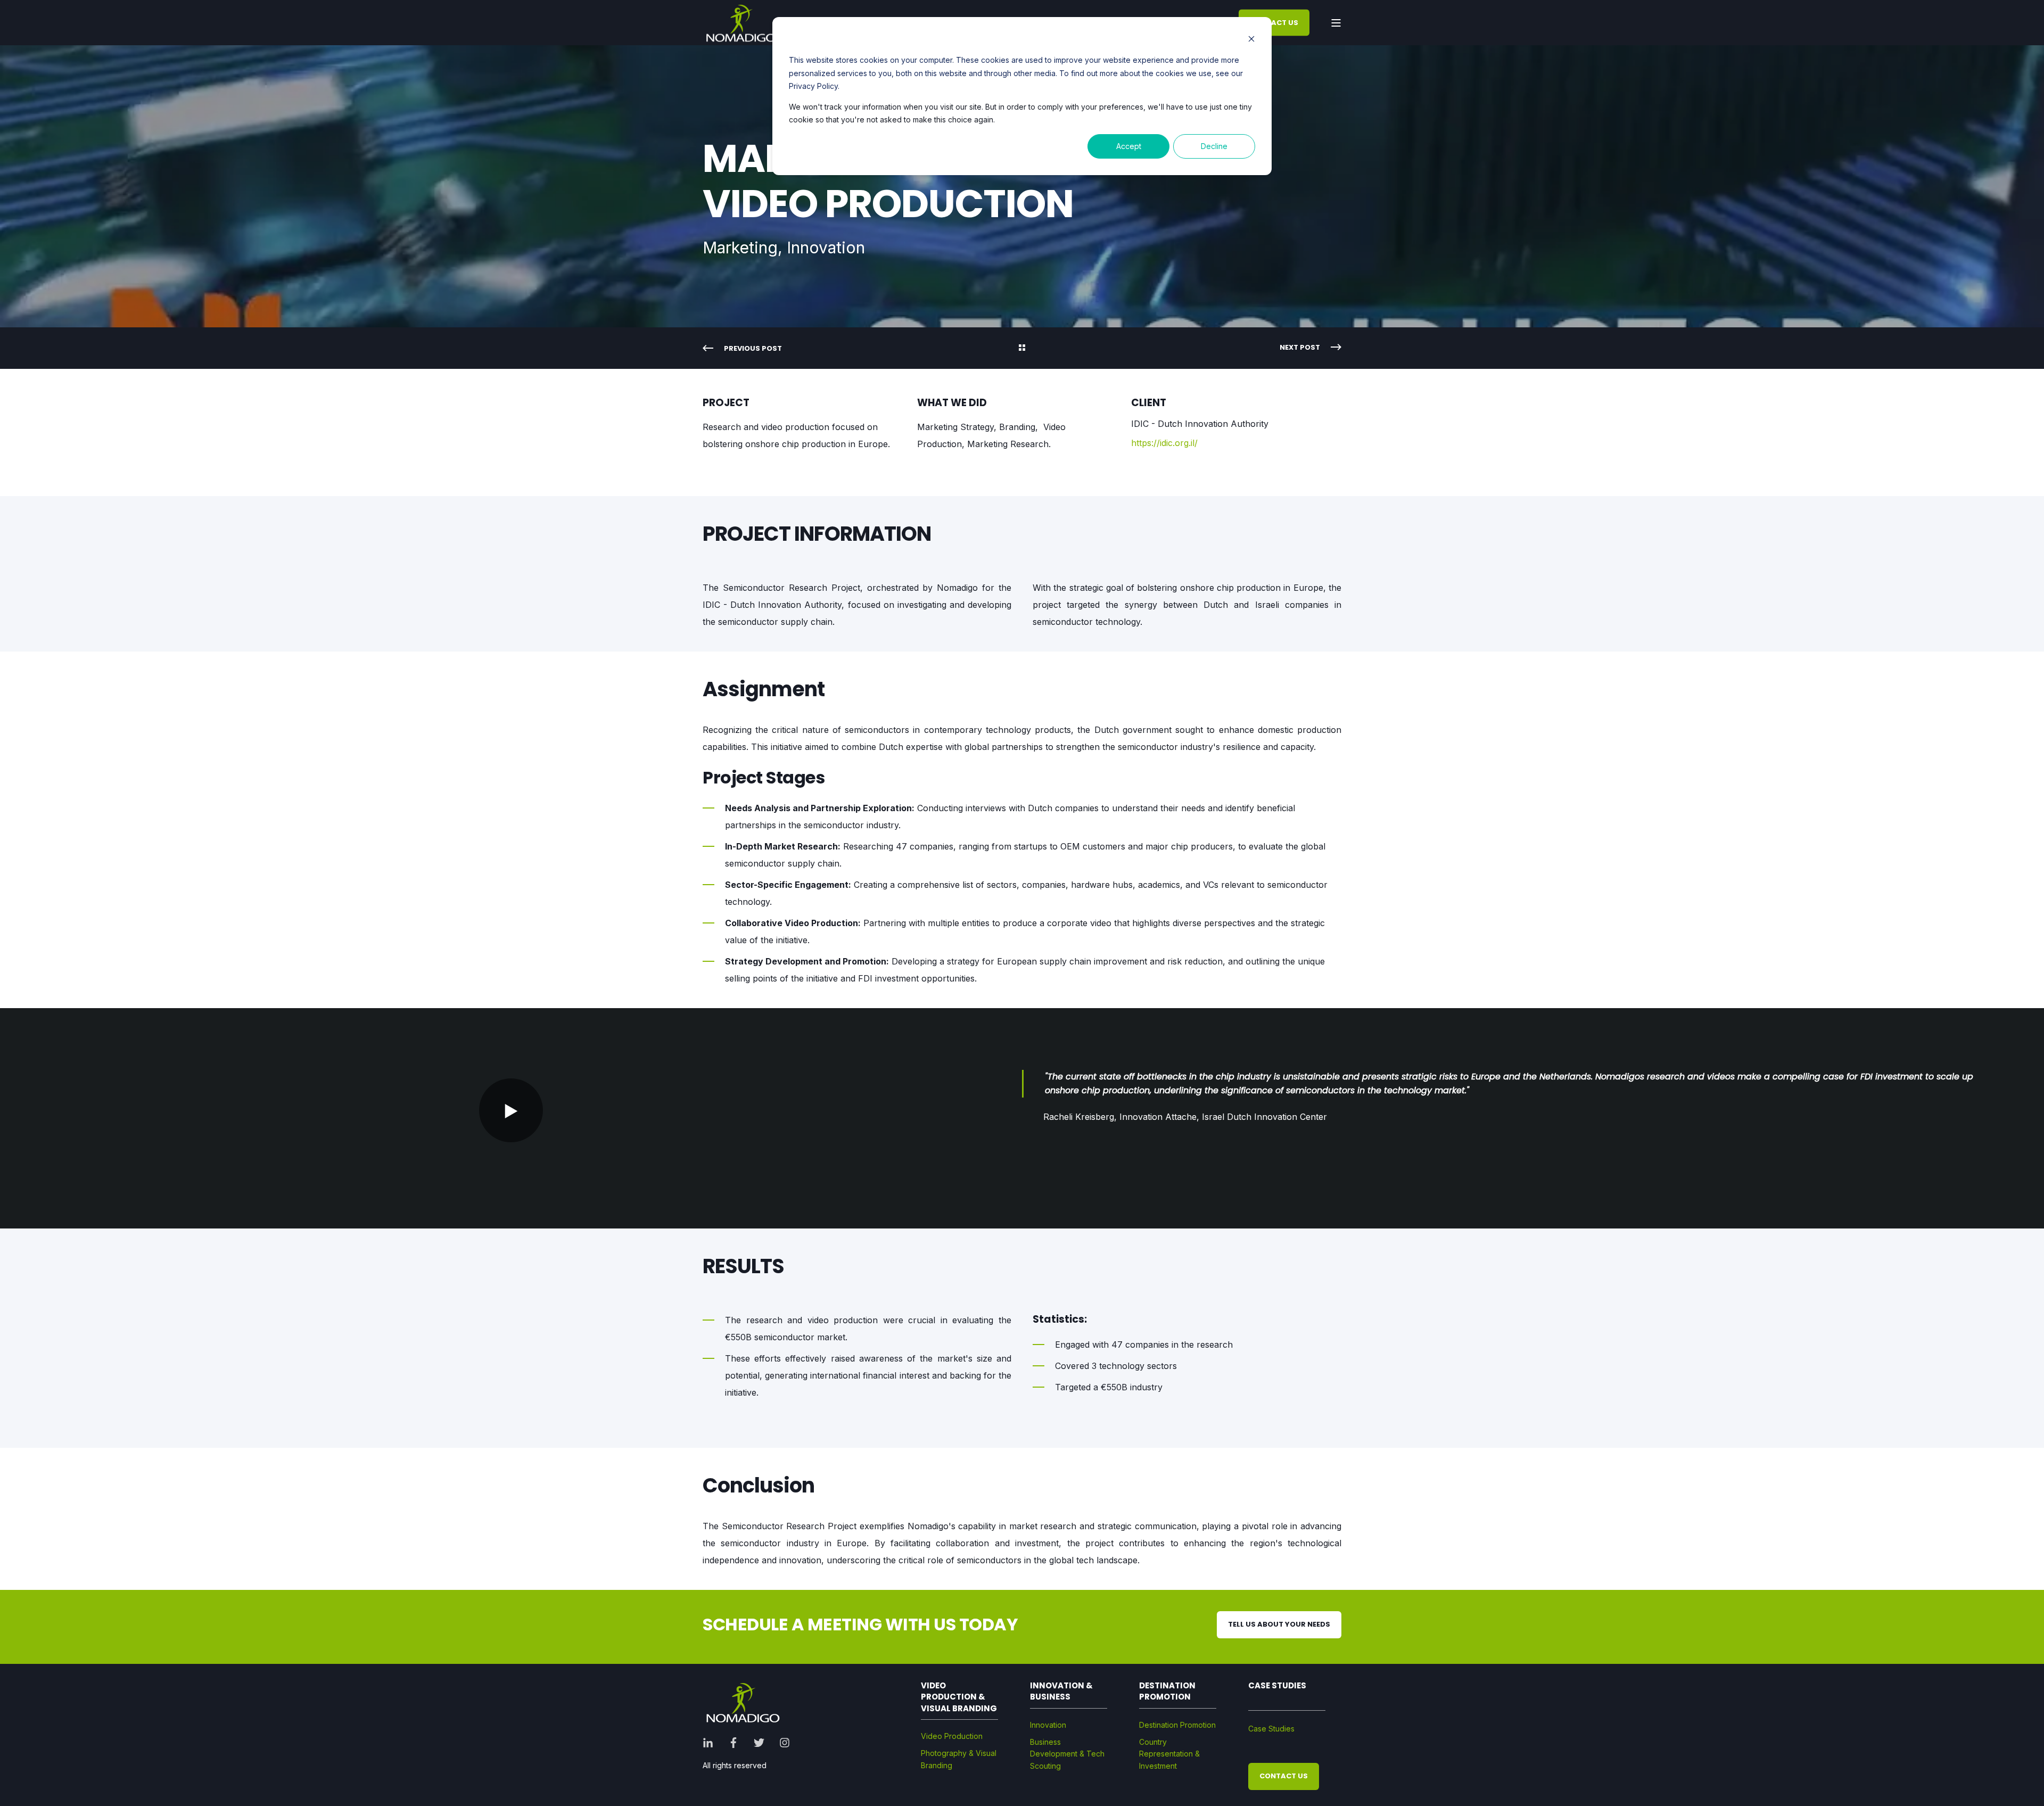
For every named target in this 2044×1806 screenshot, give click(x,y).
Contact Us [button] (1274, 22)
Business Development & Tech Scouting (1067, 1754)
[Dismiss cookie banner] (1251, 40)
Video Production (952, 1736)
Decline (1214, 146)
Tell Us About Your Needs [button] (1279, 1624)
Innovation (1048, 1725)
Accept (1129, 146)
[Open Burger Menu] (1336, 23)
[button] (511, 1110)
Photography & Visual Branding (959, 1759)
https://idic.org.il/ (1164, 443)
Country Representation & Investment (1169, 1754)
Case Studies (1271, 1729)
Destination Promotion (1177, 1725)
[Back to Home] (741, 23)
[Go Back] (1022, 349)
